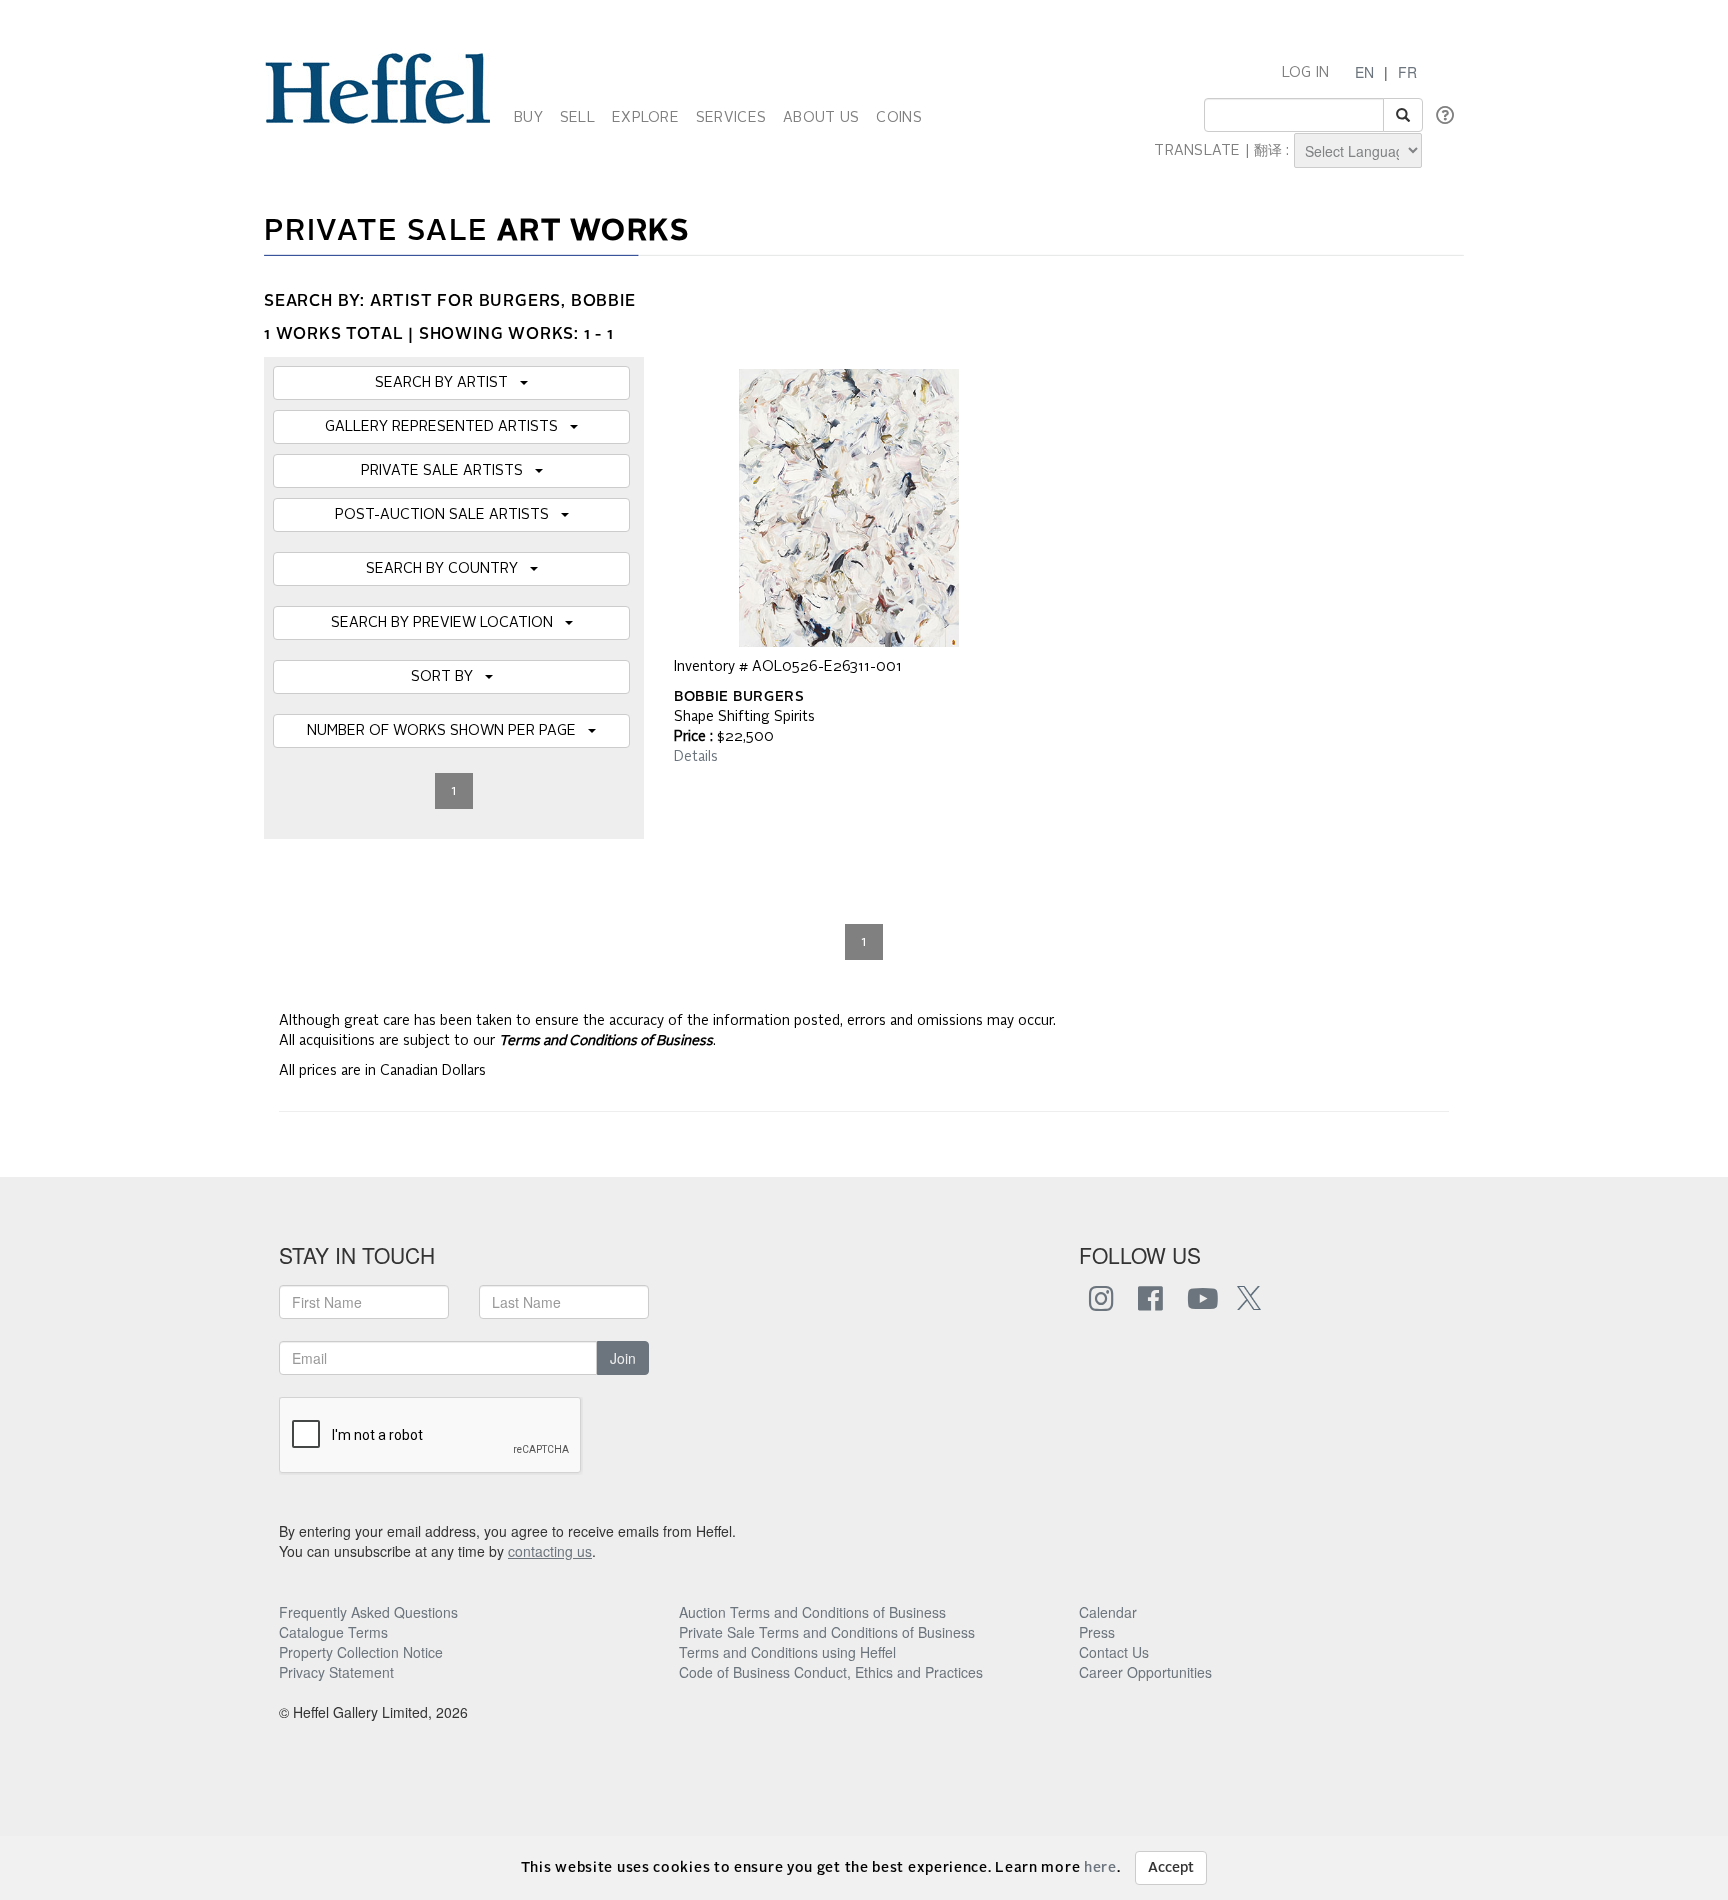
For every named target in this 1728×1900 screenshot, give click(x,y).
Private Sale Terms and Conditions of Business (827, 1632)
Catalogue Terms (333, 1632)
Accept (1171, 1868)
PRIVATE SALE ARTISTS (448, 471)
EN (1364, 72)
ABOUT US (821, 118)
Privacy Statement (336, 1672)
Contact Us (1114, 1652)
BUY (528, 118)
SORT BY (448, 677)
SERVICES (731, 118)
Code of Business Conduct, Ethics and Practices (831, 1672)
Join (623, 1358)
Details (696, 757)
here (1100, 1868)
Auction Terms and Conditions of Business (812, 1612)
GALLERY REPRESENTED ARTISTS (447, 427)
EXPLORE (645, 118)
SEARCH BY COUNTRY (448, 569)
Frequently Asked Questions (368, 1612)
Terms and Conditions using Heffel (787, 1652)
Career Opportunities (1145, 1672)
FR (1407, 72)
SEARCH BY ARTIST (447, 383)
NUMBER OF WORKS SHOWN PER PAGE (447, 731)
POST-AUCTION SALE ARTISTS (448, 515)
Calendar (1108, 1612)
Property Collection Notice (361, 1652)
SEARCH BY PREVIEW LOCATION (448, 623)
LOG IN (1306, 73)
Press (1097, 1632)
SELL (577, 118)
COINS (898, 118)
